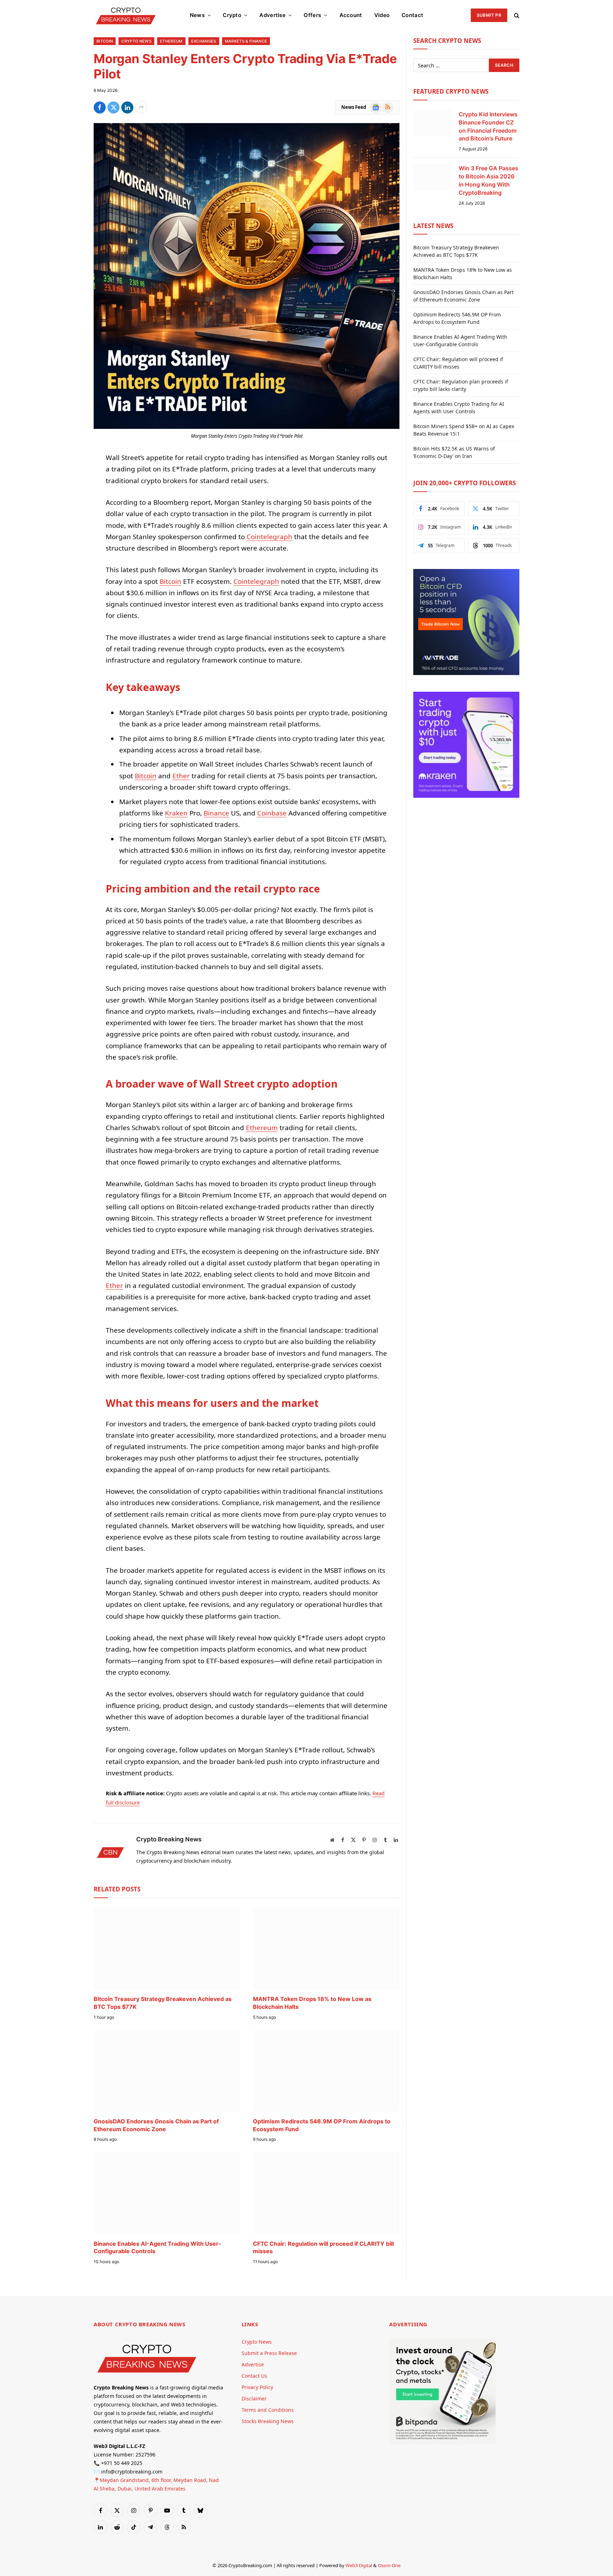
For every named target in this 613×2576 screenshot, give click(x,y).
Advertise (272, 15)
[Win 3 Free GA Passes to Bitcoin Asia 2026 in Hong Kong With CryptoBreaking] (433, 177)
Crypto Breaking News (169, 1839)
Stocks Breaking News (268, 2421)
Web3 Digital (359, 2565)
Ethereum (171, 41)
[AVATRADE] (466, 673)
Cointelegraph (269, 537)
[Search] (516, 15)
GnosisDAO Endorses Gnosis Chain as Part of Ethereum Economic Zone (156, 2125)
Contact (412, 15)
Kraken (176, 813)
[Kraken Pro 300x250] (466, 796)
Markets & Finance (246, 41)
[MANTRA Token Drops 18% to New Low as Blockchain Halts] (326, 1948)
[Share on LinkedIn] (127, 107)
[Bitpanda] (442, 2442)
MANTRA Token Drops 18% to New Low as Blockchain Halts (312, 2003)
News (197, 15)
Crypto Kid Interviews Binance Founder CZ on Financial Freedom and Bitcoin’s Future (488, 126)
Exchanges (204, 41)
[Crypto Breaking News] (126, 15)
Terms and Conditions (268, 2410)
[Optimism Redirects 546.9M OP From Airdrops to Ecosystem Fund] (326, 2071)
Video (382, 15)
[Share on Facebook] (100, 107)
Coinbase (272, 813)
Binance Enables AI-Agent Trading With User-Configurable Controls (158, 2248)
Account (351, 15)
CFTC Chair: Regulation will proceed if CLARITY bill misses (323, 2248)
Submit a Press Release (269, 2353)
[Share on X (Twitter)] (114, 107)
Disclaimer (254, 2398)
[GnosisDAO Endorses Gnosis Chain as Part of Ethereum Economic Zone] (167, 2071)
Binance (216, 813)
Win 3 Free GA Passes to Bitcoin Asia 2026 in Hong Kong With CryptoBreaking (488, 180)
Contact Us (254, 2376)
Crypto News (136, 41)
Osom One (389, 2565)
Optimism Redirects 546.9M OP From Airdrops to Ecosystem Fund (322, 2125)
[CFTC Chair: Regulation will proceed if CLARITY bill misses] (326, 2193)
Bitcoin (105, 41)
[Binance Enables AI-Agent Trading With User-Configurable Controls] (167, 2193)
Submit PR (489, 15)
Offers (312, 15)
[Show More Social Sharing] (141, 107)
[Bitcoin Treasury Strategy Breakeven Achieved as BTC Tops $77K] (167, 1948)
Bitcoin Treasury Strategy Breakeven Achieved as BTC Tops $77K (163, 2003)
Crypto (232, 15)
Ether (181, 776)
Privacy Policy (257, 2387)
